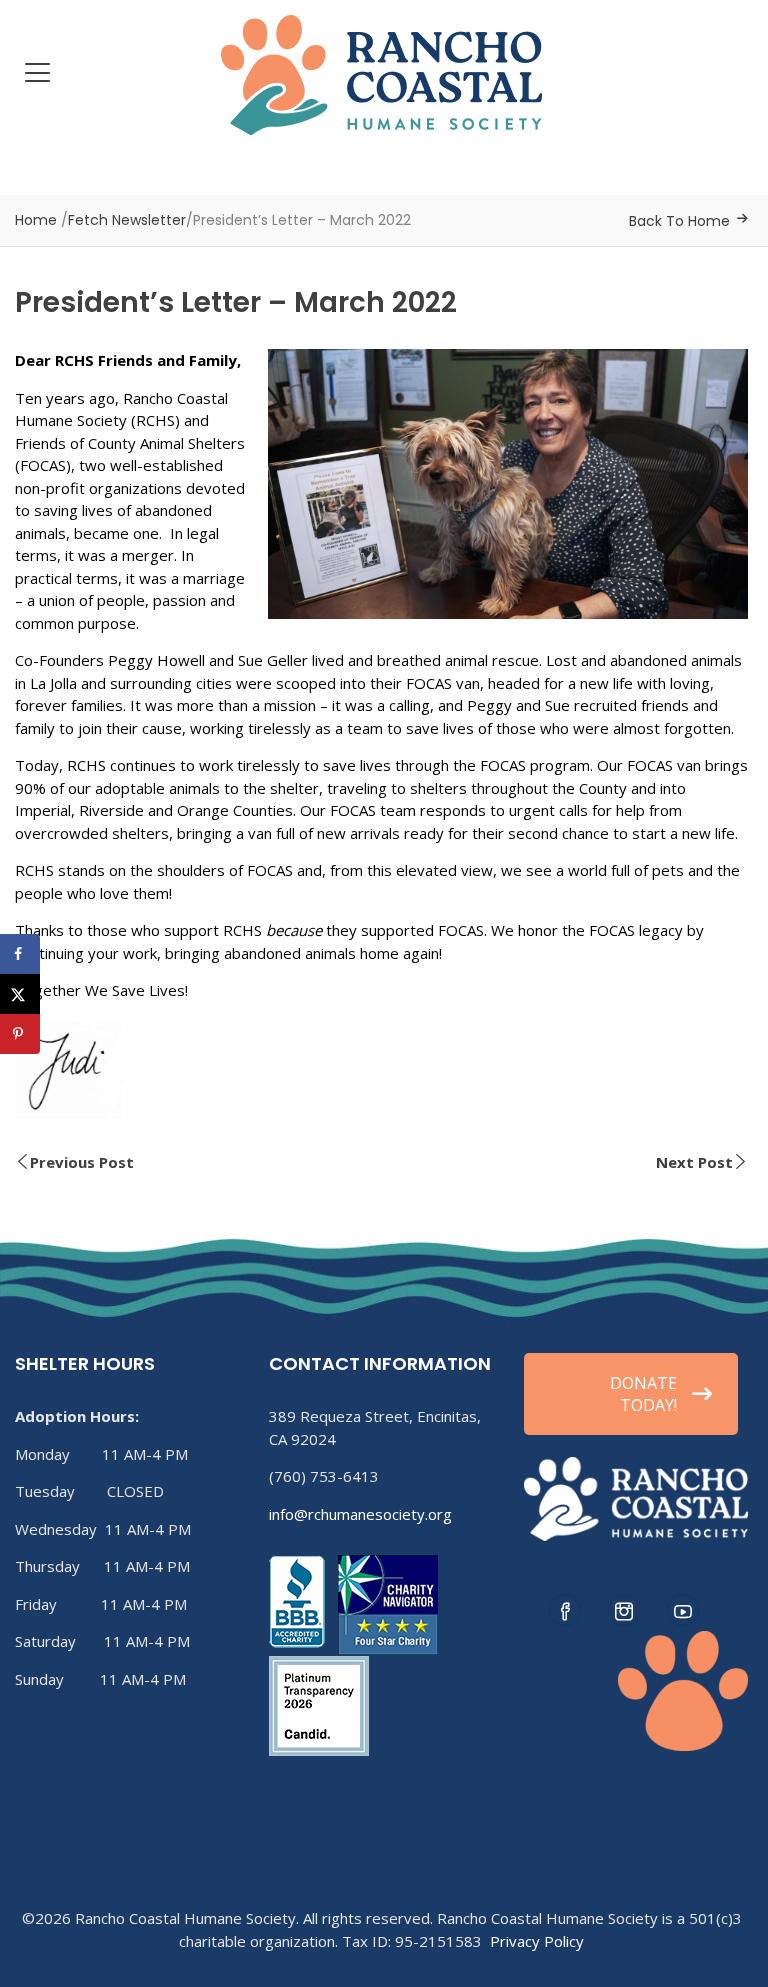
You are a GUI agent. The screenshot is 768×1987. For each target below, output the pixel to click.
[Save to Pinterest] (20, 1034)
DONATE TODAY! (643, 1394)
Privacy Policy (537, 1941)
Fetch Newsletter (127, 220)
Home (36, 220)
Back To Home (679, 221)
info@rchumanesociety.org (360, 1514)
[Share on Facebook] (20, 954)
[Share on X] (20, 994)
